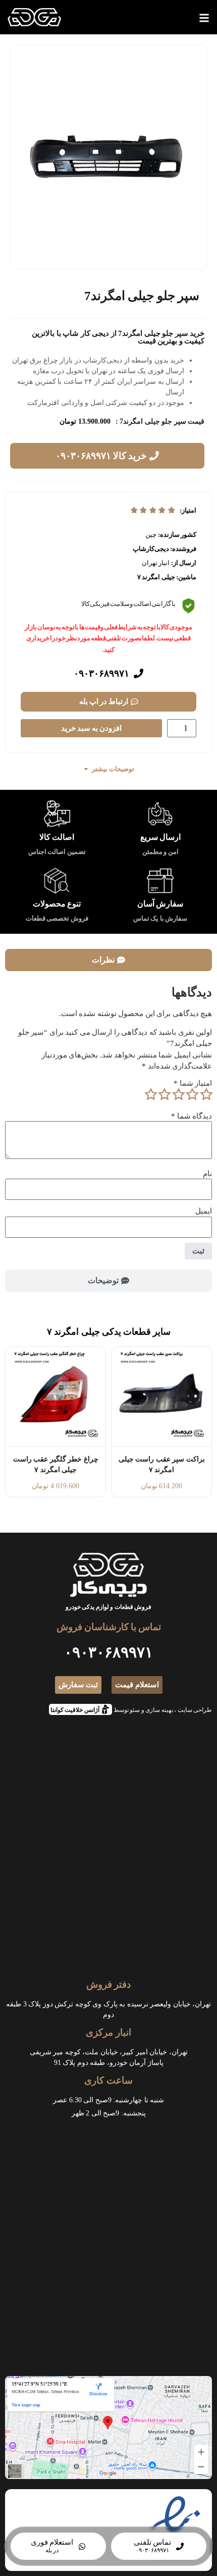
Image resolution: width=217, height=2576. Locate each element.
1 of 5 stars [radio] (206, 1094)
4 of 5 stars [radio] (165, 1094)
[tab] (108, 960)
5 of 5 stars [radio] (150, 1094)
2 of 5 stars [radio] (192, 1094)
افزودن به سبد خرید (91, 728)
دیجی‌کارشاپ (151, 549)
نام (207, 1174)
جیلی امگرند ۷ (156, 577)
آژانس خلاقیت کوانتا (78, 1709)
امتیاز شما (193, 1083)
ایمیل (204, 1211)
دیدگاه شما (192, 1116)
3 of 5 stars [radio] (178, 1094)
